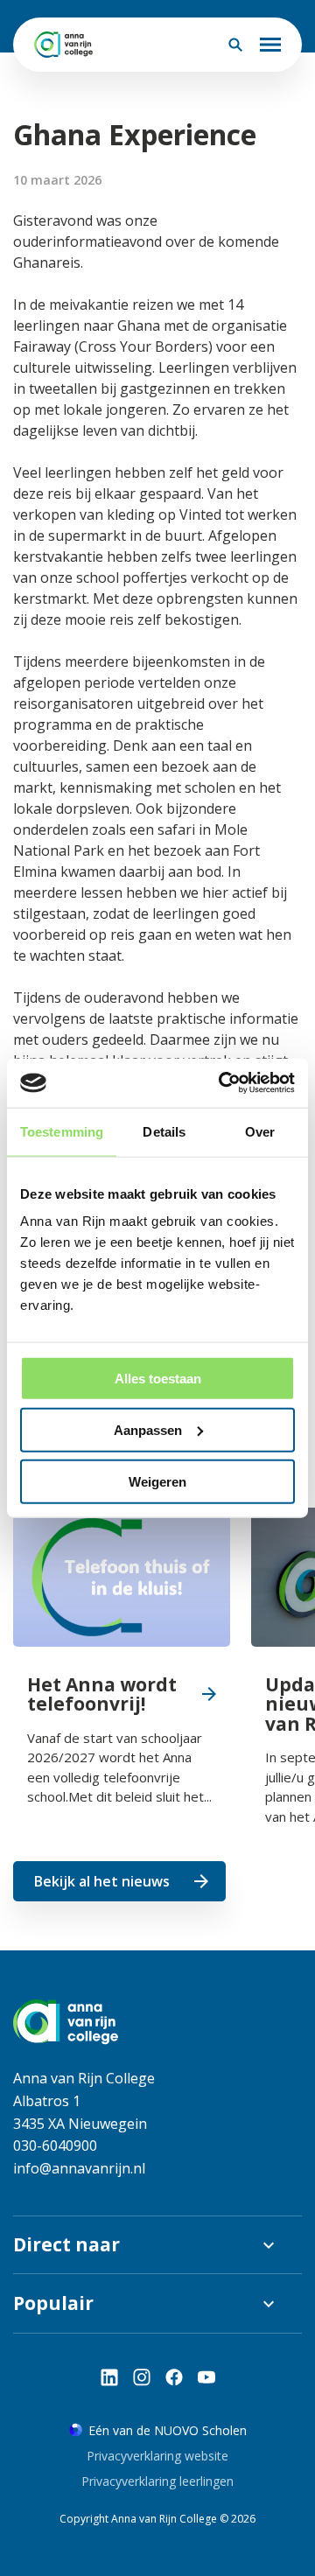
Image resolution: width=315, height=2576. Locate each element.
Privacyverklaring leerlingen (157, 2481)
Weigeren (157, 1481)
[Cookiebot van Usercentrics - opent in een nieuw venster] (222, 1083)
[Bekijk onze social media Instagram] (142, 2377)
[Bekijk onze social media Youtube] (206, 2377)
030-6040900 (55, 2145)
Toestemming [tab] (62, 1131)
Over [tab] (260, 1131)
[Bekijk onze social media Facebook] (174, 2377)
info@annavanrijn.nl (79, 2168)
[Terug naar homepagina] (63, 45)
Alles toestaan (158, 1379)
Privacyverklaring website (157, 2456)
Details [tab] (164, 1131)
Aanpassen (148, 1429)
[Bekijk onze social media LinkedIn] (109, 2377)
